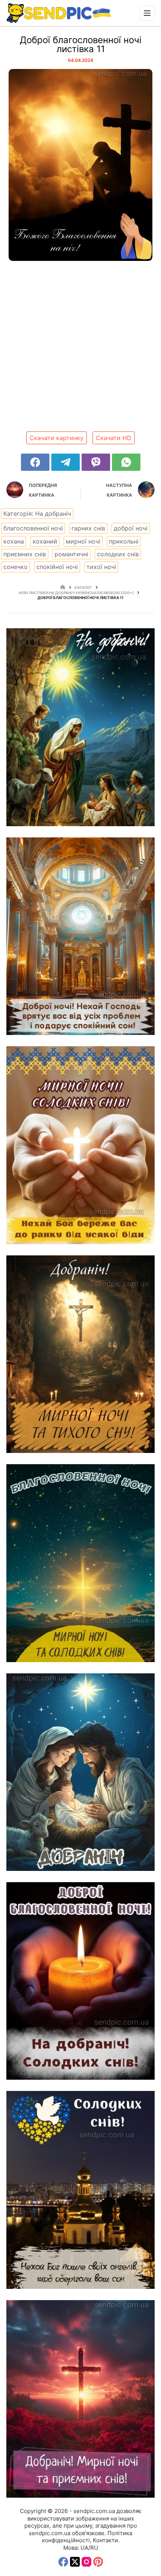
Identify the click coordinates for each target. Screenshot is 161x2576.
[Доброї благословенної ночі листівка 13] (80, 936)
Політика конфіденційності (87, 2537)
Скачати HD (114, 438)
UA (84, 2548)
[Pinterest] (98, 2562)
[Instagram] (86, 2562)
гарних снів (88, 528)
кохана (14, 541)
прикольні (124, 541)
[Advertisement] (80, 349)
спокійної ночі (57, 567)
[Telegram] (66, 462)
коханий (45, 541)
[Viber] (96, 462)
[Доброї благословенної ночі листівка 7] (80, 2190)
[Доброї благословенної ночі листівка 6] (80, 2399)
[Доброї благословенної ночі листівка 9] (80, 1772)
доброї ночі (131, 528)
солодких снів (118, 554)
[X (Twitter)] (75, 2562)
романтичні (72, 554)
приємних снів (25, 554)
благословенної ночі (33, 528)
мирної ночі (83, 541)
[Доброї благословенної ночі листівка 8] (80, 1981)
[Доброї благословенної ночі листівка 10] (80, 1563)
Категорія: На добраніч (37, 514)
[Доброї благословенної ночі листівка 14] (80, 1145)
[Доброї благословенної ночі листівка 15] (80, 727)
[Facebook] (35, 462)
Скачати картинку (57, 438)
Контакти (105, 2540)
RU (94, 2548)
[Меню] (147, 13)
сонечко (16, 567)
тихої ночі (101, 567)
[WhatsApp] (126, 462)
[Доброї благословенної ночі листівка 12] (80, 1354)
